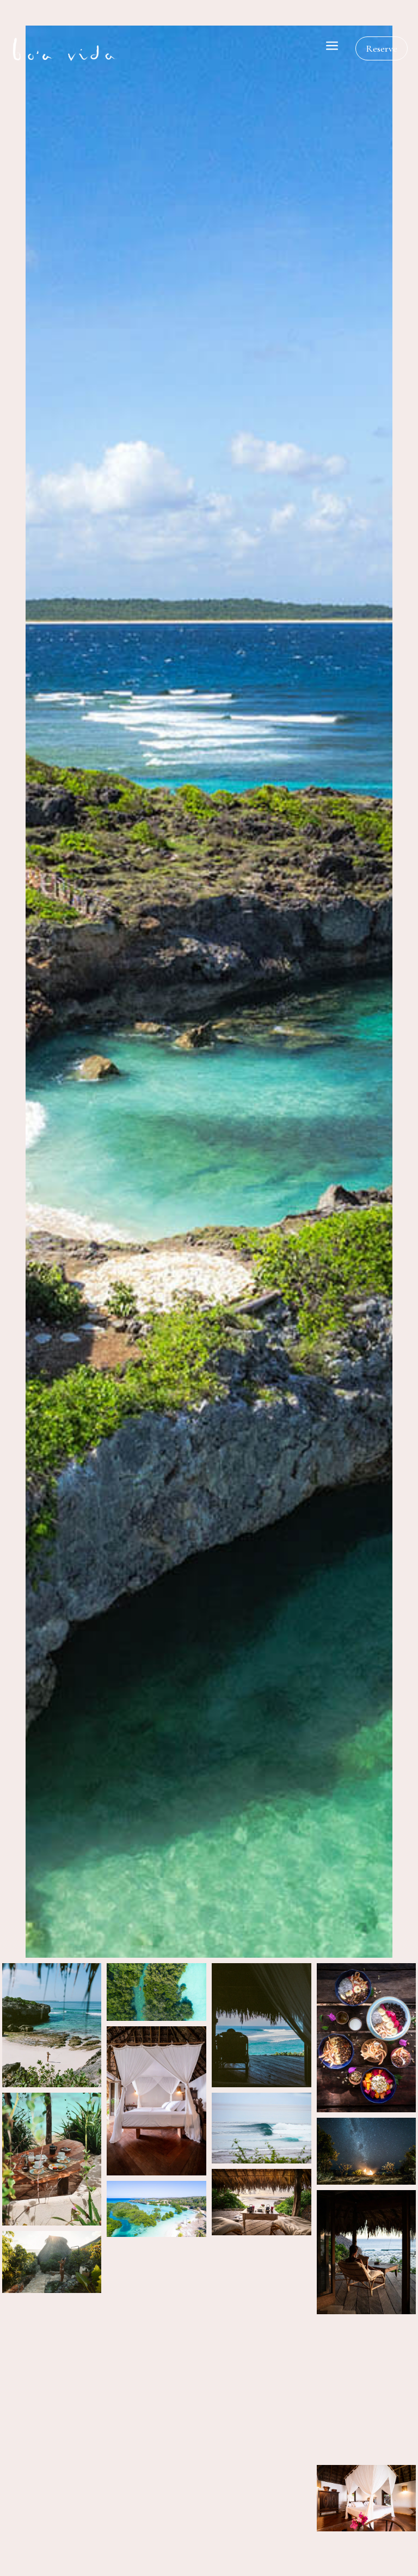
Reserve (382, 48)
